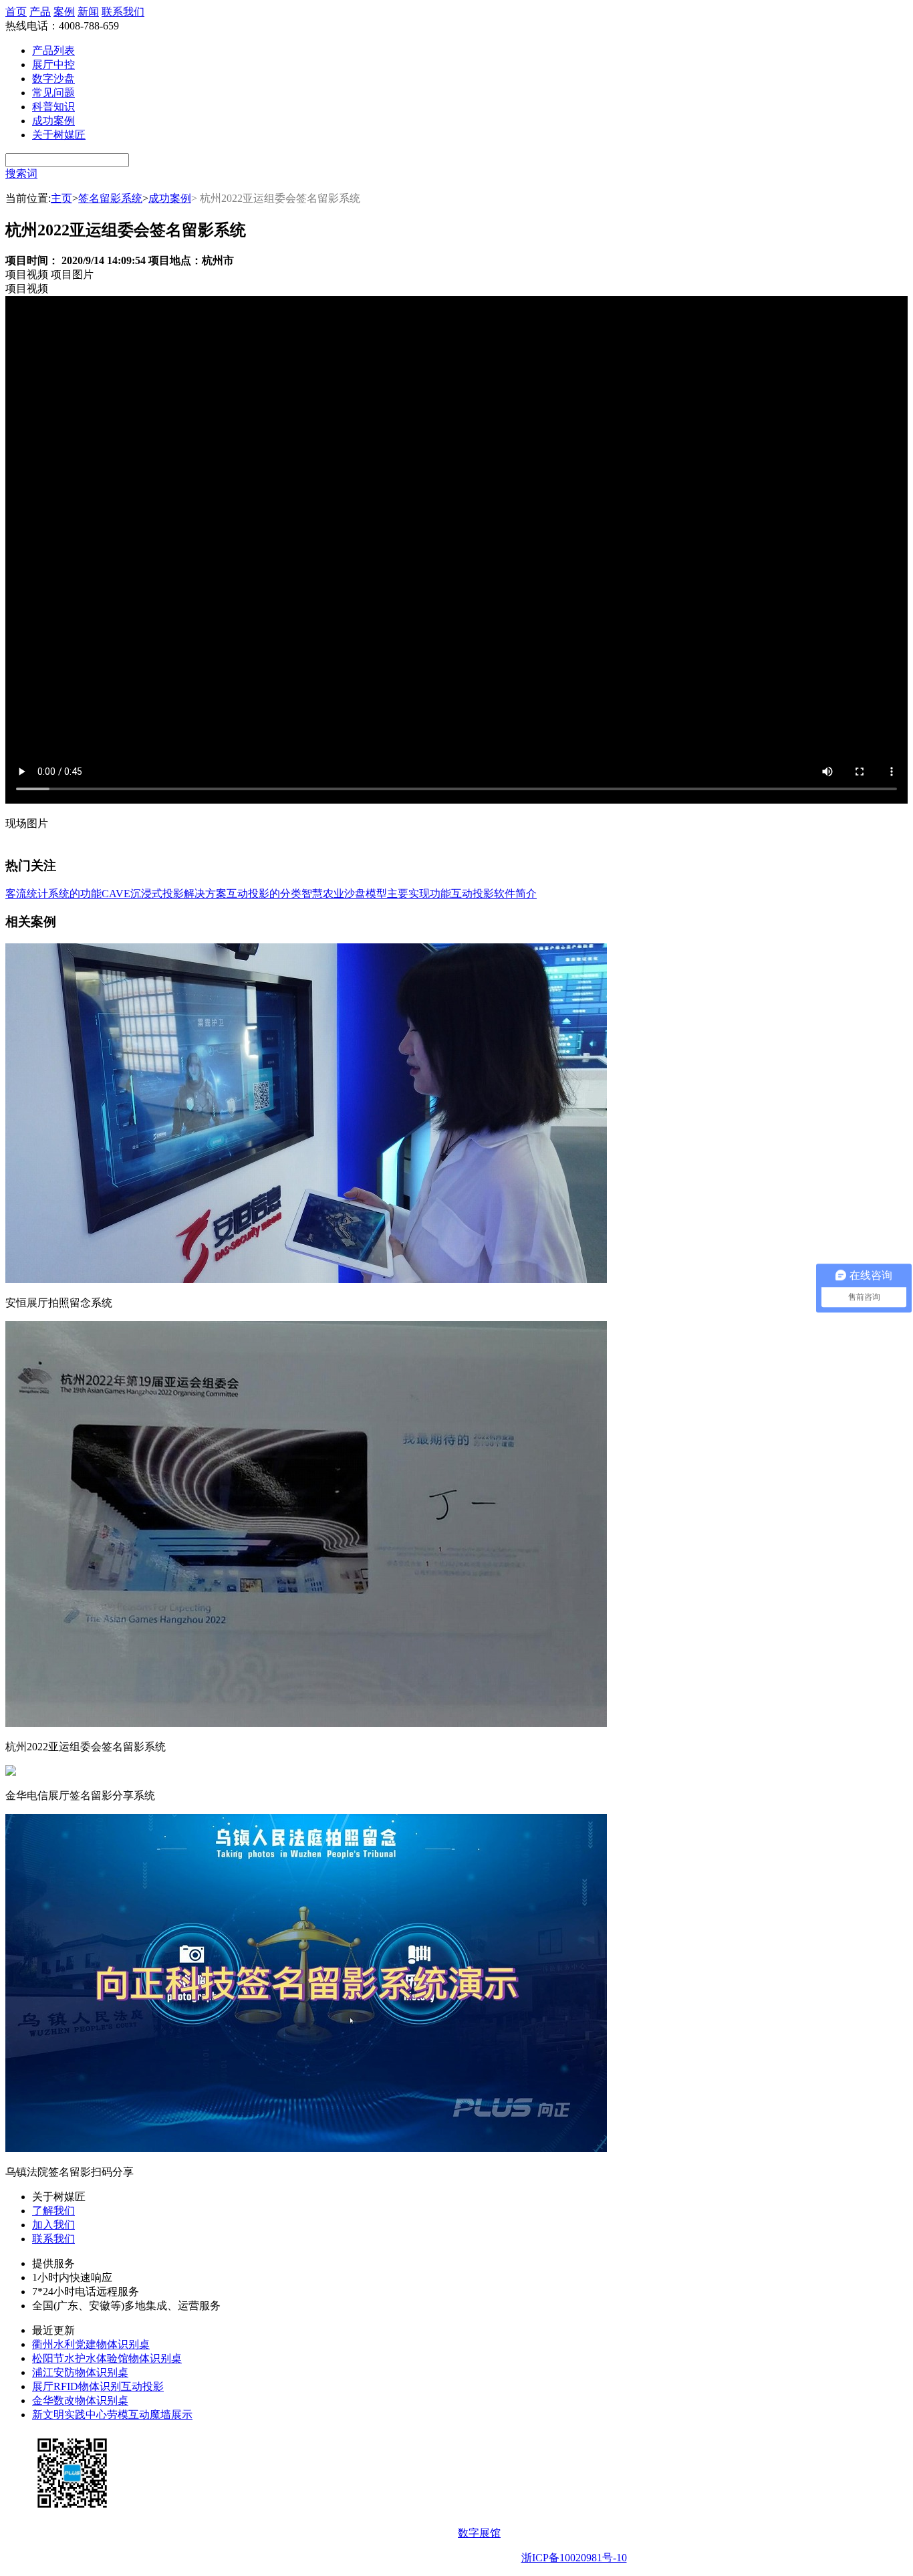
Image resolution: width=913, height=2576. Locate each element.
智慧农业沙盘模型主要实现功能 (376, 894)
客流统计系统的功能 (53, 894)
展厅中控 (53, 65)
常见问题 (53, 93)
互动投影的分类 (264, 894)
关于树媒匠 (59, 135)
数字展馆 (479, 2533)
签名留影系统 (110, 198)
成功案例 (53, 121)
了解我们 (53, 2211)
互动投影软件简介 (494, 894)
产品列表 (53, 50)
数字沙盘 (53, 79)
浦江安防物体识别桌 (80, 2372)
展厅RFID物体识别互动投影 (98, 2386)
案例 (64, 12)
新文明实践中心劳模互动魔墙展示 (112, 2415)
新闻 (88, 12)
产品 (40, 12)
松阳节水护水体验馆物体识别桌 (107, 2358)
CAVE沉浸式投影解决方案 (164, 894)
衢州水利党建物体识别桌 (91, 2344)
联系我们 (123, 12)
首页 (16, 12)
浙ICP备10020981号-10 (574, 2558)
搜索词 (21, 173)
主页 (61, 198)
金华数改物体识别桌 (80, 2401)
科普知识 (53, 107)
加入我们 (53, 2225)
